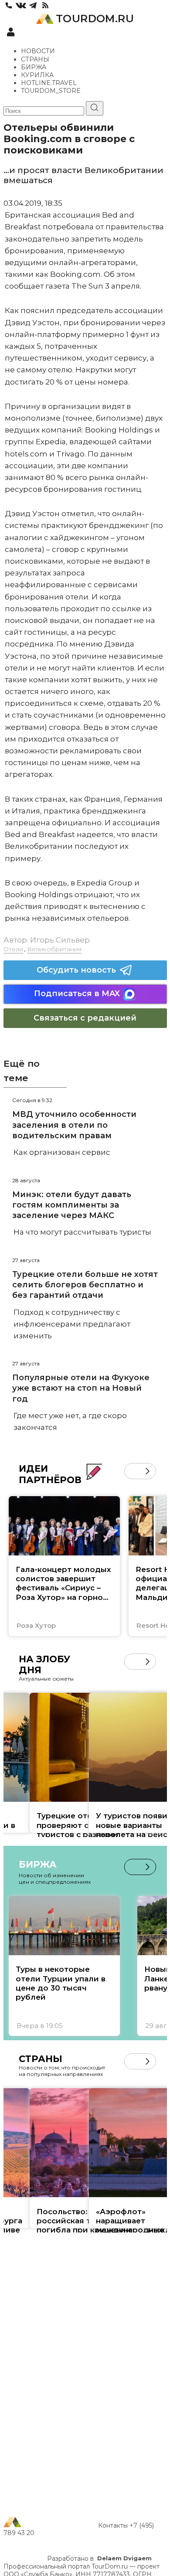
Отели (13, 949)
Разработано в (99, 2559)
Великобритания (54, 949)
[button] (132, 1471)
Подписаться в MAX (77, 994)
